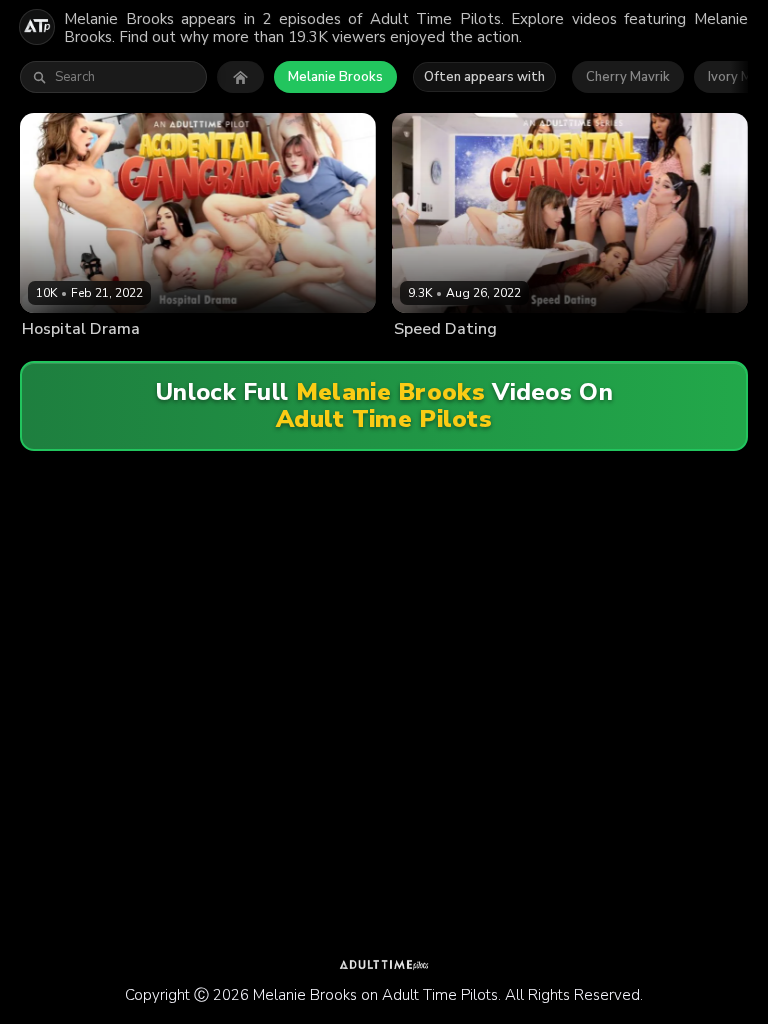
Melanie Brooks (335, 77)
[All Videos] (240, 77)
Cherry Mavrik (628, 77)
